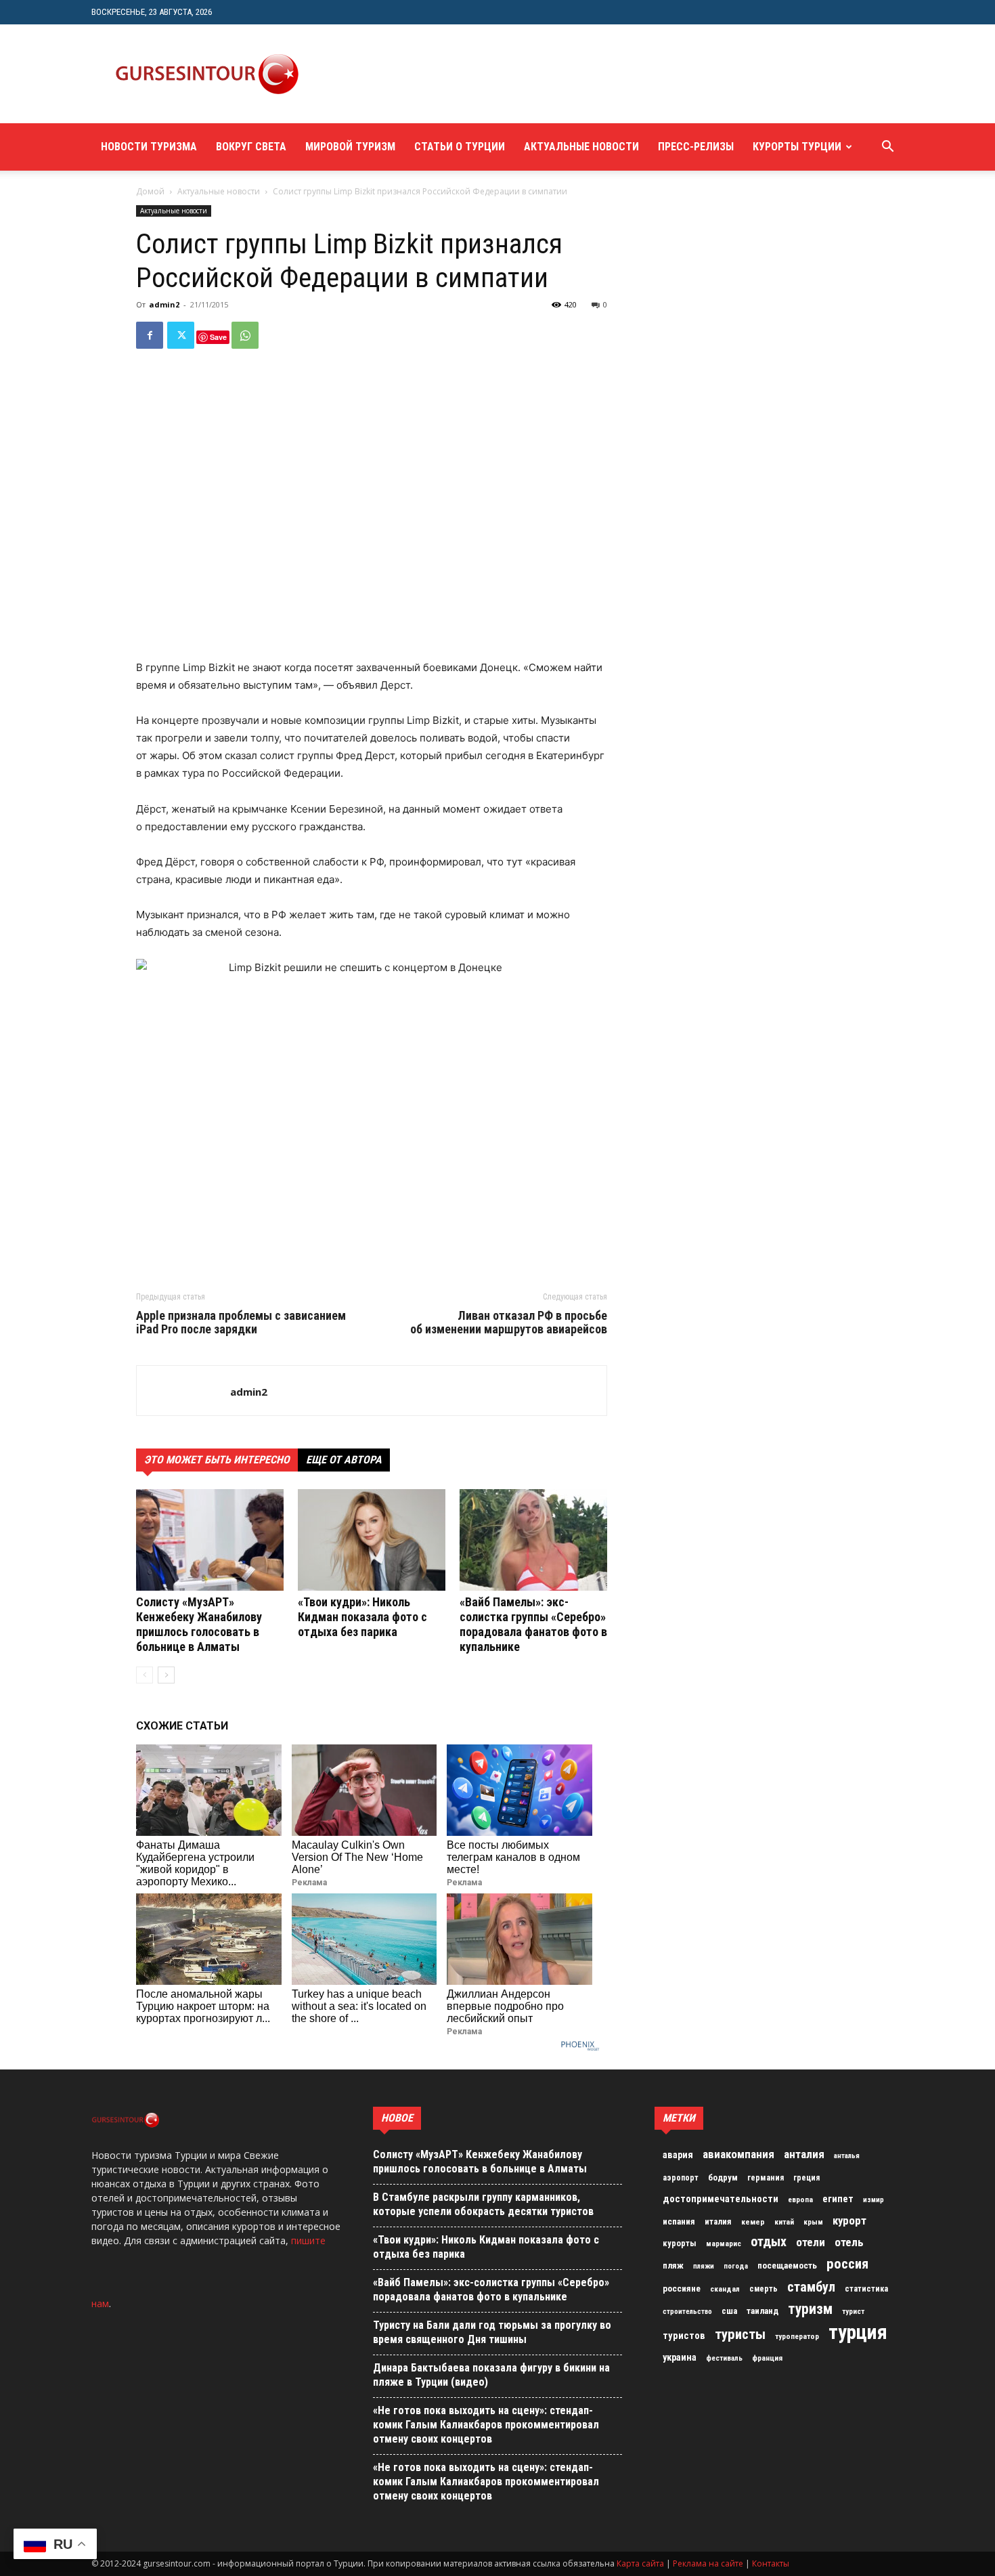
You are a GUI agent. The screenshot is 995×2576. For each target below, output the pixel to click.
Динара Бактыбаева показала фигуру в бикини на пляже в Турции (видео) (491, 2375)
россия (847, 2264)
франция (767, 2358)
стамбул (811, 2287)
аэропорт (681, 2178)
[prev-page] (145, 1675)
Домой (150, 191)
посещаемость (787, 2266)
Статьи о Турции (460, 147)
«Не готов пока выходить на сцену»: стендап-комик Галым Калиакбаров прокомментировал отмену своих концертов (486, 2425)
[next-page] (166, 1675)
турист (853, 2312)
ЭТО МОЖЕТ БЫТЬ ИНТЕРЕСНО (217, 1460)
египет (838, 2199)
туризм (810, 2309)
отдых (769, 2242)
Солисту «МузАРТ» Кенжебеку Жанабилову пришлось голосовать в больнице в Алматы (199, 1624)
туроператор (797, 2336)
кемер (753, 2222)
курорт (849, 2220)
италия (718, 2221)
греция (806, 2178)
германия (766, 2178)
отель (849, 2242)
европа (800, 2200)
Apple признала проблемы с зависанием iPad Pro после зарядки (241, 1323)
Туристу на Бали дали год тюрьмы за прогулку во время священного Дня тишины (492, 2332)
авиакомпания (738, 2154)
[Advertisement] (568, 74)
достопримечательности (721, 2199)
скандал (725, 2289)
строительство (687, 2312)
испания (679, 2221)
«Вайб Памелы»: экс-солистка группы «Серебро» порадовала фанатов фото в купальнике (533, 1624)
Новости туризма (149, 147)
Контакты (771, 2563)
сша (729, 2311)
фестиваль (724, 2358)
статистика (866, 2289)
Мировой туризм (350, 147)
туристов (684, 2336)
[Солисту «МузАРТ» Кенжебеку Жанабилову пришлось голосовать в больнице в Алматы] (210, 1540)
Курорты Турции (797, 147)
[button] (887, 148)
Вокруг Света (251, 147)
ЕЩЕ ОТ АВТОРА (344, 1460)
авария (678, 2155)
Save (218, 337)
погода (736, 2266)
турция (858, 2332)
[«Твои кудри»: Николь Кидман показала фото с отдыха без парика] (372, 1540)
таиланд (762, 2311)
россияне (682, 2289)
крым (813, 2222)
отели (811, 2242)
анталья (847, 2156)
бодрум (723, 2177)
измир (874, 2200)
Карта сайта (640, 2563)
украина (680, 2358)
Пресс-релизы (696, 147)
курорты (680, 2243)
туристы (740, 2334)
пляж (673, 2266)
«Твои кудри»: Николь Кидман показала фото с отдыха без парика (362, 1617)
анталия (804, 2154)
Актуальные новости (581, 147)
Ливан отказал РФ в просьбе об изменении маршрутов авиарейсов (509, 1323)
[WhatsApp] (245, 335)
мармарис (724, 2244)
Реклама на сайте (708, 2563)
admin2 (164, 304)
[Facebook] (150, 335)
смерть (764, 2289)
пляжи (704, 2266)
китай (784, 2222)
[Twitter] (181, 335)
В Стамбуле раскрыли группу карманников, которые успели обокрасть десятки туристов (483, 2204)
